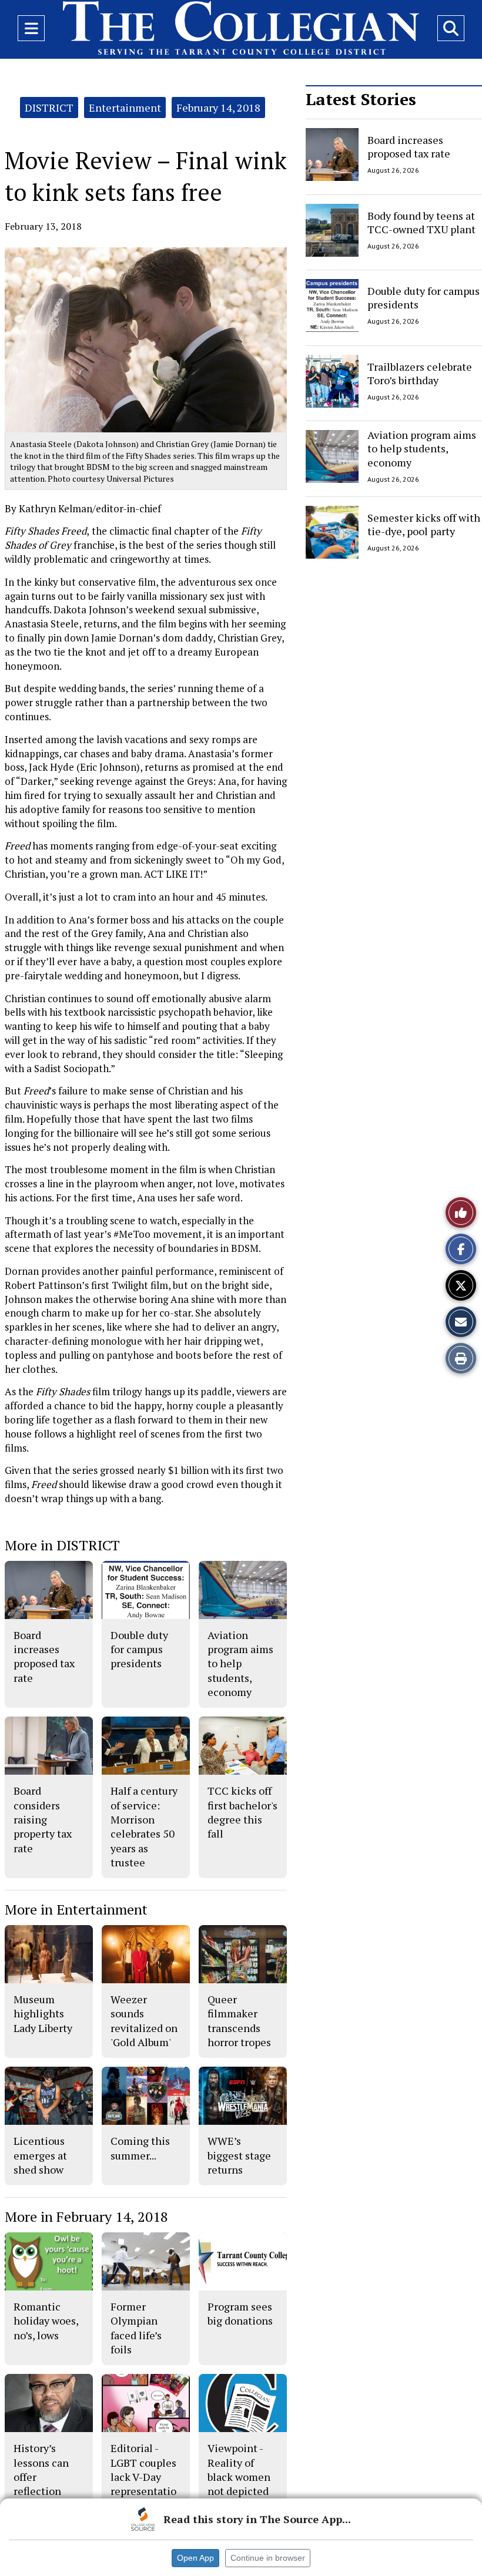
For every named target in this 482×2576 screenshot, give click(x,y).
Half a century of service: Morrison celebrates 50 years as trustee (144, 1826)
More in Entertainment (76, 1909)
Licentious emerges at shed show (40, 2155)
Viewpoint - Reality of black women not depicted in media (239, 2476)
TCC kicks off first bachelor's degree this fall (242, 1812)
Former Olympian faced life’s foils (136, 2328)
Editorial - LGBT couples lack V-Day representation (143, 2476)
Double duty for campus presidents (424, 298)
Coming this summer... (140, 2148)
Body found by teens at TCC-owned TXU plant (421, 222)
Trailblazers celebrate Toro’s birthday (420, 373)
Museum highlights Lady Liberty (43, 2014)
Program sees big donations (240, 2313)
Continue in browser (268, 2558)
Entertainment (125, 108)
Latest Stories (361, 99)
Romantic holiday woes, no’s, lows (46, 2321)
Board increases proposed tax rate (409, 147)
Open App (195, 2558)
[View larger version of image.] (146, 340)
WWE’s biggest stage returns (239, 2155)
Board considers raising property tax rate (43, 1819)
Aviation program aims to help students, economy (422, 449)
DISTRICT (49, 108)
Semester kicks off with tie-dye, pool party (424, 524)
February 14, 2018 (218, 108)
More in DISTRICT (62, 1545)
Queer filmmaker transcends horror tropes (239, 2021)
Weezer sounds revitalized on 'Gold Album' (144, 2021)
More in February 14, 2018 (86, 2216)
